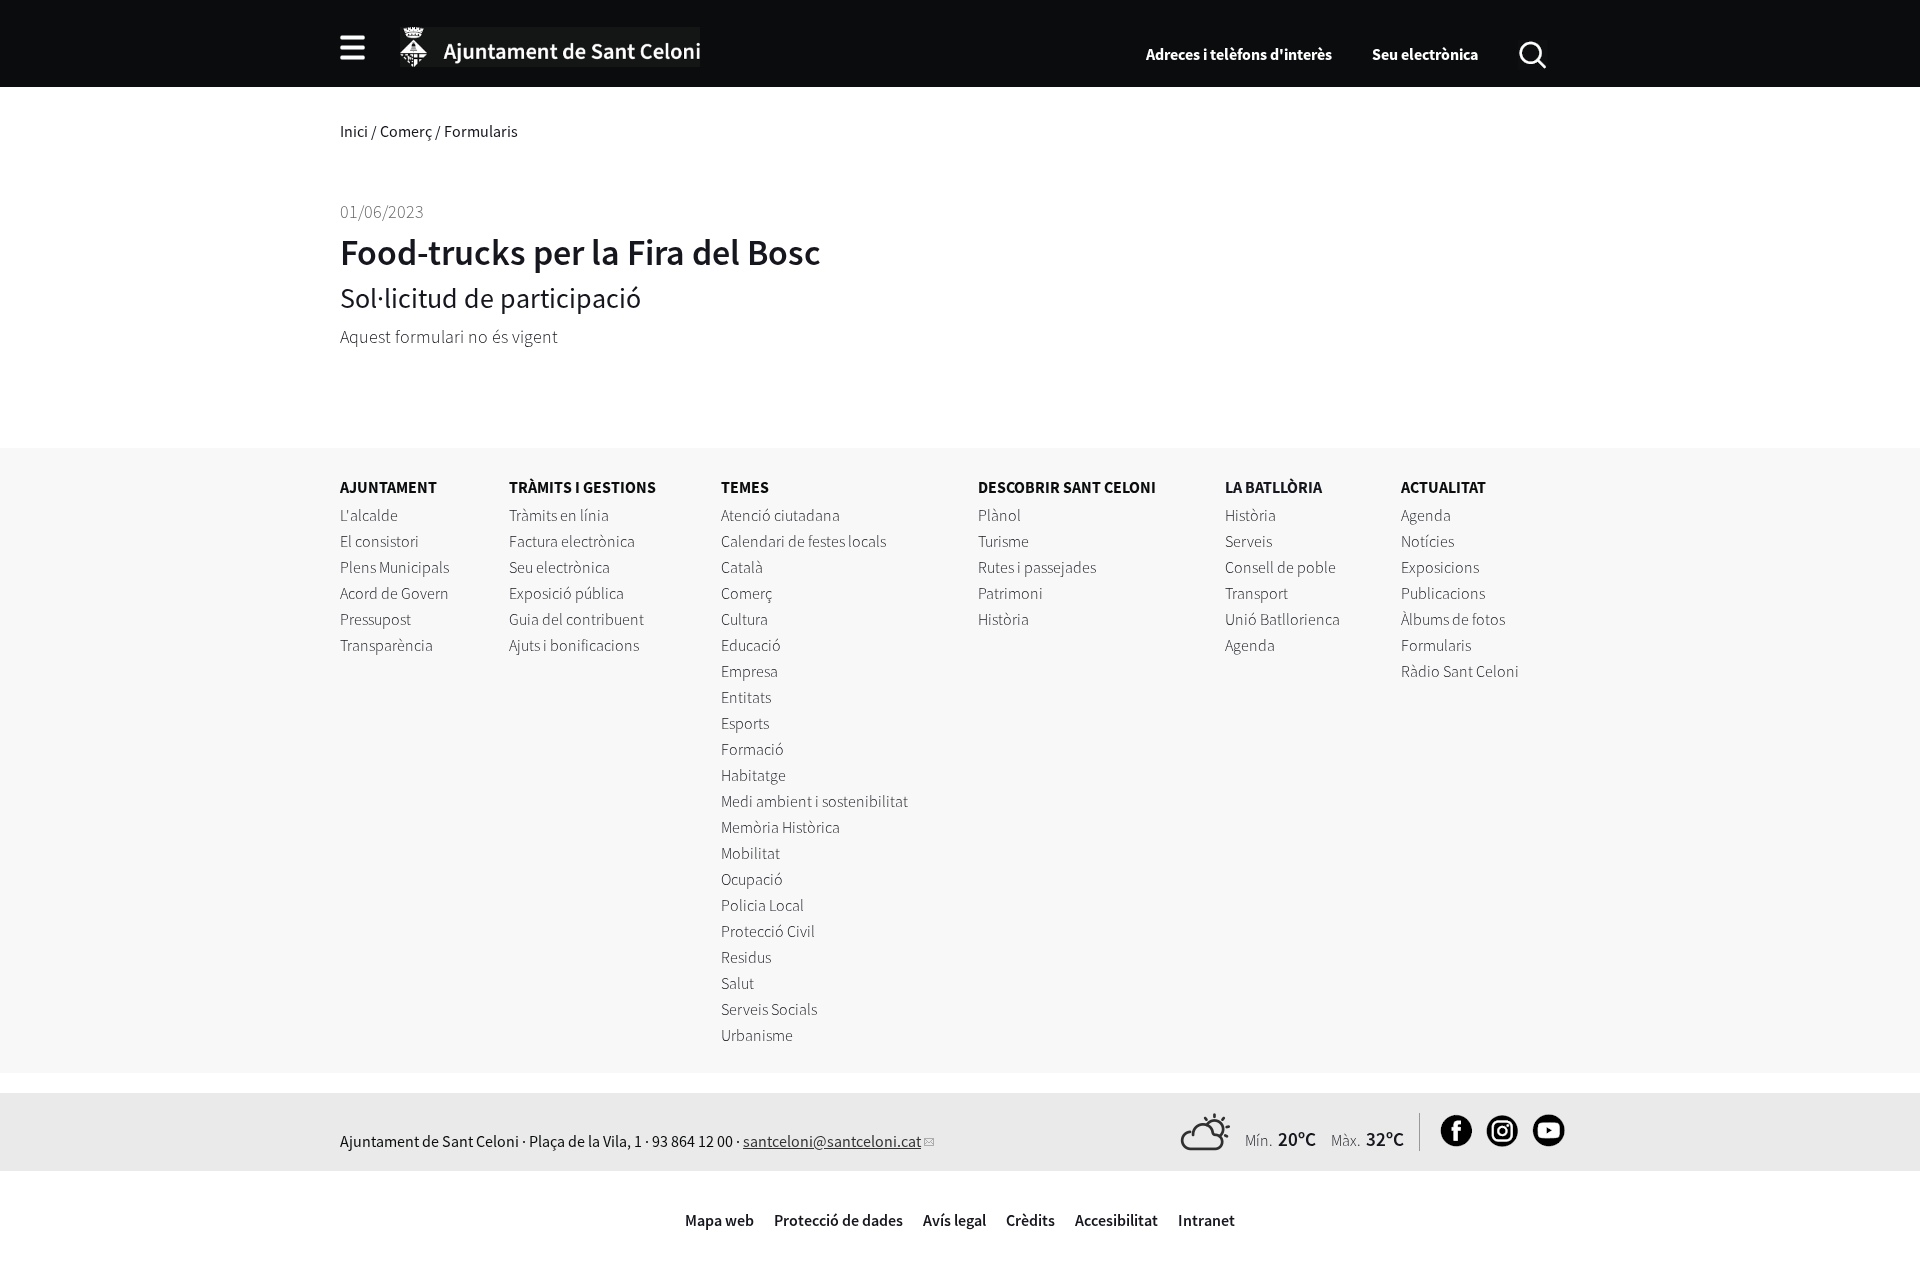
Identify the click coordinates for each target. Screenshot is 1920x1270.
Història (1003, 619)
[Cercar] (1532, 53)
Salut (737, 983)
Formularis (481, 131)
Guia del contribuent (576, 619)
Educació (751, 645)
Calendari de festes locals (803, 541)
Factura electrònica (572, 541)
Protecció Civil (768, 931)
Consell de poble (1280, 567)
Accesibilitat (1116, 1220)
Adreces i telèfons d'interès (1239, 54)
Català (742, 567)
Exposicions (1440, 567)
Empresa (749, 671)
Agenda (1250, 645)
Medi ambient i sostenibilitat (814, 801)
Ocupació (752, 879)
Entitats (746, 697)
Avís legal (954, 1220)
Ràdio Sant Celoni (1460, 671)
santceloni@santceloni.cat (832, 1141)
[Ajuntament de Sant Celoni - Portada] (550, 44)
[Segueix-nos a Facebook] (1451, 1141)
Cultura (744, 619)
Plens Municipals (394, 567)
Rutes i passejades (1037, 567)
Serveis (1248, 541)
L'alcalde (369, 515)
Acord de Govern (394, 593)
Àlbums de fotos (1453, 619)
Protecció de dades (838, 1220)
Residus (746, 957)
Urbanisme (757, 1035)
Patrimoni (1010, 593)
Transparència (386, 645)
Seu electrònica (1425, 54)
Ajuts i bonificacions (574, 645)
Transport (1256, 593)
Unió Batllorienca (1282, 619)
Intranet (1206, 1220)
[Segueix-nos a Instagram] (1497, 1141)
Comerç (406, 131)
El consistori (379, 541)
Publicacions (1443, 593)
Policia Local (762, 905)
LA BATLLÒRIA (1273, 487)
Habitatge (753, 775)
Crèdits (1030, 1220)
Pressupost (375, 619)
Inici (354, 131)
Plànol (999, 515)
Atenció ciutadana (780, 515)
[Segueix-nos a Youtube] (1543, 1141)
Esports (745, 723)
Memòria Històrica (780, 827)
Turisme (1003, 541)
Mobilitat (750, 853)
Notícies (1427, 541)
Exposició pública (566, 593)
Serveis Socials (769, 1009)
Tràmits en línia (559, 515)
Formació (752, 749)
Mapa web (719, 1220)
